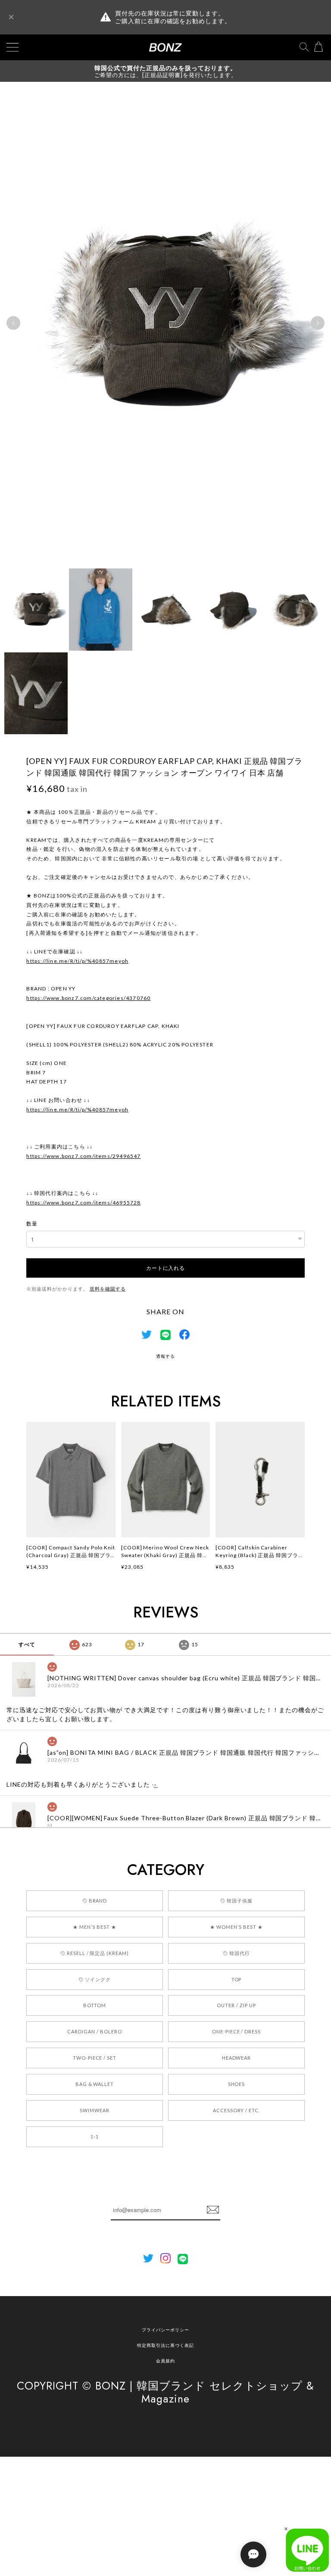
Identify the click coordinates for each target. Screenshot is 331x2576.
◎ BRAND (95, 1901)
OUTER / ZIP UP (236, 2005)
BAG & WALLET (95, 2084)
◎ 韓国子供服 (236, 1901)
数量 (32, 1224)
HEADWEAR (237, 2058)
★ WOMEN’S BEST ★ (236, 1927)
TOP (237, 1979)
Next (318, 323)
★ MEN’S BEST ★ (94, 1927)
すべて (27, 1644)
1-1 (95, 2137)
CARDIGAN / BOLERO (94, 2031)
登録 (213, 2210)
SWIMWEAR (95, 2110)
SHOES (237, 2084)
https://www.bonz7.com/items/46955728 (83, 1203)
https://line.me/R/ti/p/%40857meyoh (77, 961)
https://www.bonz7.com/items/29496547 (83, 1156)
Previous (13, 323)
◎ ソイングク (95, 1979)
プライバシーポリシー (165, 2330)
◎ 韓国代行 (236, 1953)
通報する (165, 1356)
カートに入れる (165, 1268)
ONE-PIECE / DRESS (236, 2031)
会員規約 (165, 2361)
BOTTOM (95, 2005)
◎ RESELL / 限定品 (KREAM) (95, 1953)
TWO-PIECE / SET (95, 2058)
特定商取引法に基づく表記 (165, 2345)
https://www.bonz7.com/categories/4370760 (88, 998)
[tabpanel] (165, 323)
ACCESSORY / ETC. (236, 2110)
